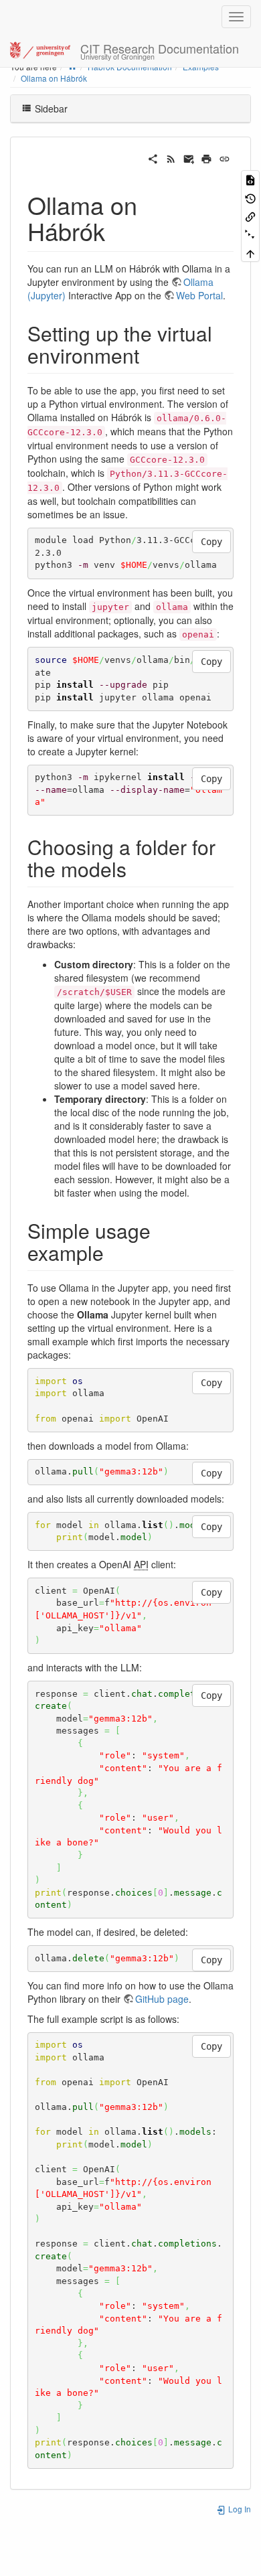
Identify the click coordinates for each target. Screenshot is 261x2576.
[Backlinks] (250, 216)
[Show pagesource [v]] (250, 179)
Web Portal (199, 295)
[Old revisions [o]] (250, 197)
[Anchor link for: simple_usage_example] (114, 1252)
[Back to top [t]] (250, 253)
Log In (239, 2509)
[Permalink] (225, 157)
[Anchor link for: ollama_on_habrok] (117, 230)
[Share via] (153, 157)
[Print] (206, 157)
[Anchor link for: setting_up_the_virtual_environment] (149, 355)
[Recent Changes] (171, 157)
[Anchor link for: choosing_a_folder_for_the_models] (137, 868)
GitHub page (162, 1999)
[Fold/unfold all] (250, 234)
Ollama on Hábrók (54, 78)
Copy (211, 542)
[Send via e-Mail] (189, 157)
